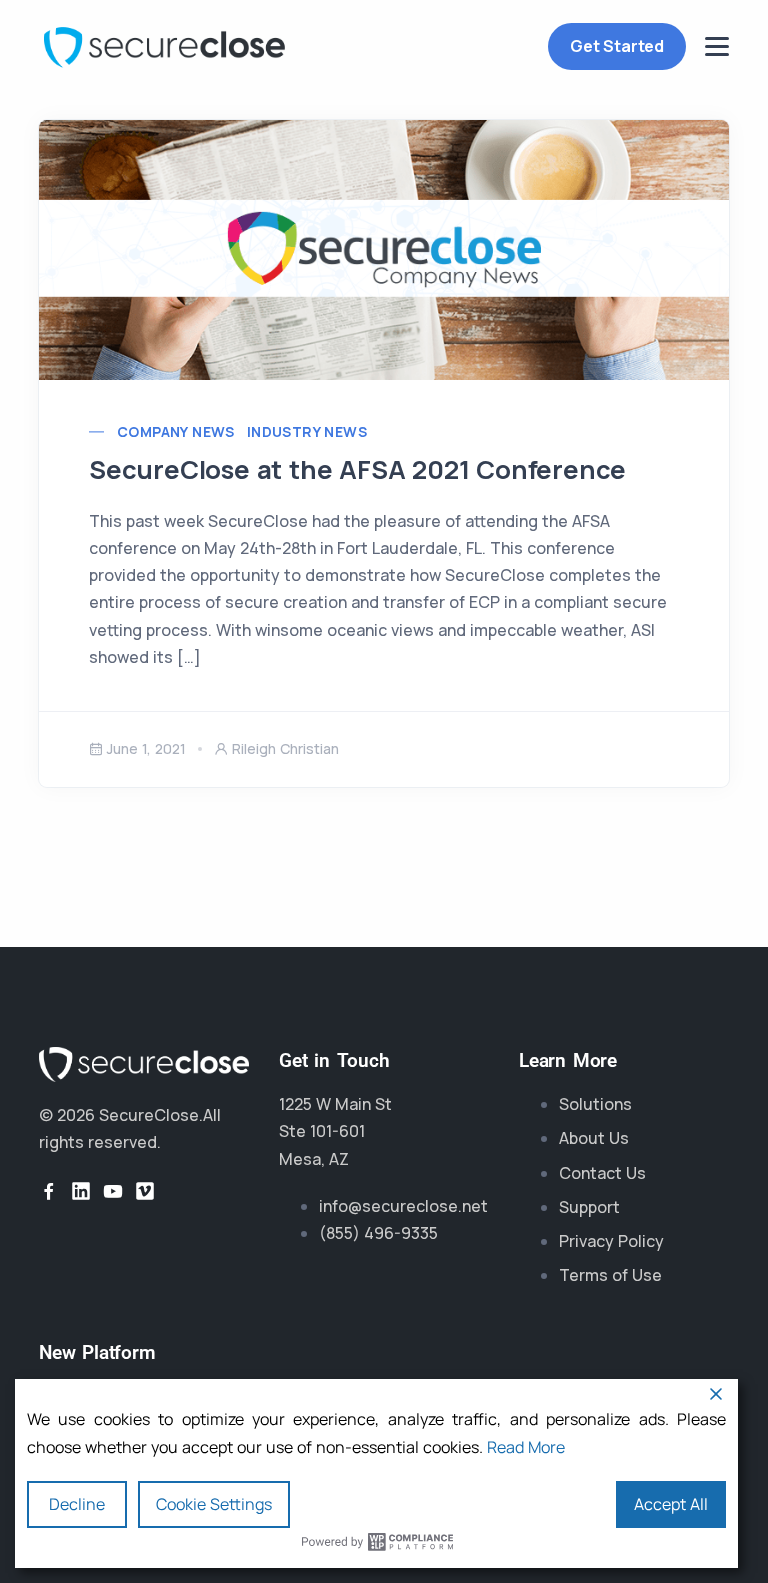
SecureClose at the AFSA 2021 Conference (357, 469)
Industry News (307, 431)
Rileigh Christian (285, 748)
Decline (77, 1504)
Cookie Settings (214, 1504)
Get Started (617, 46)
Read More (526, 1447)
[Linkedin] (81, 1191)
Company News (176, 431)
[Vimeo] (145, 1191)
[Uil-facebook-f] (49, 1191)
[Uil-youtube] (113, 1191)
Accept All (671, 1504)
